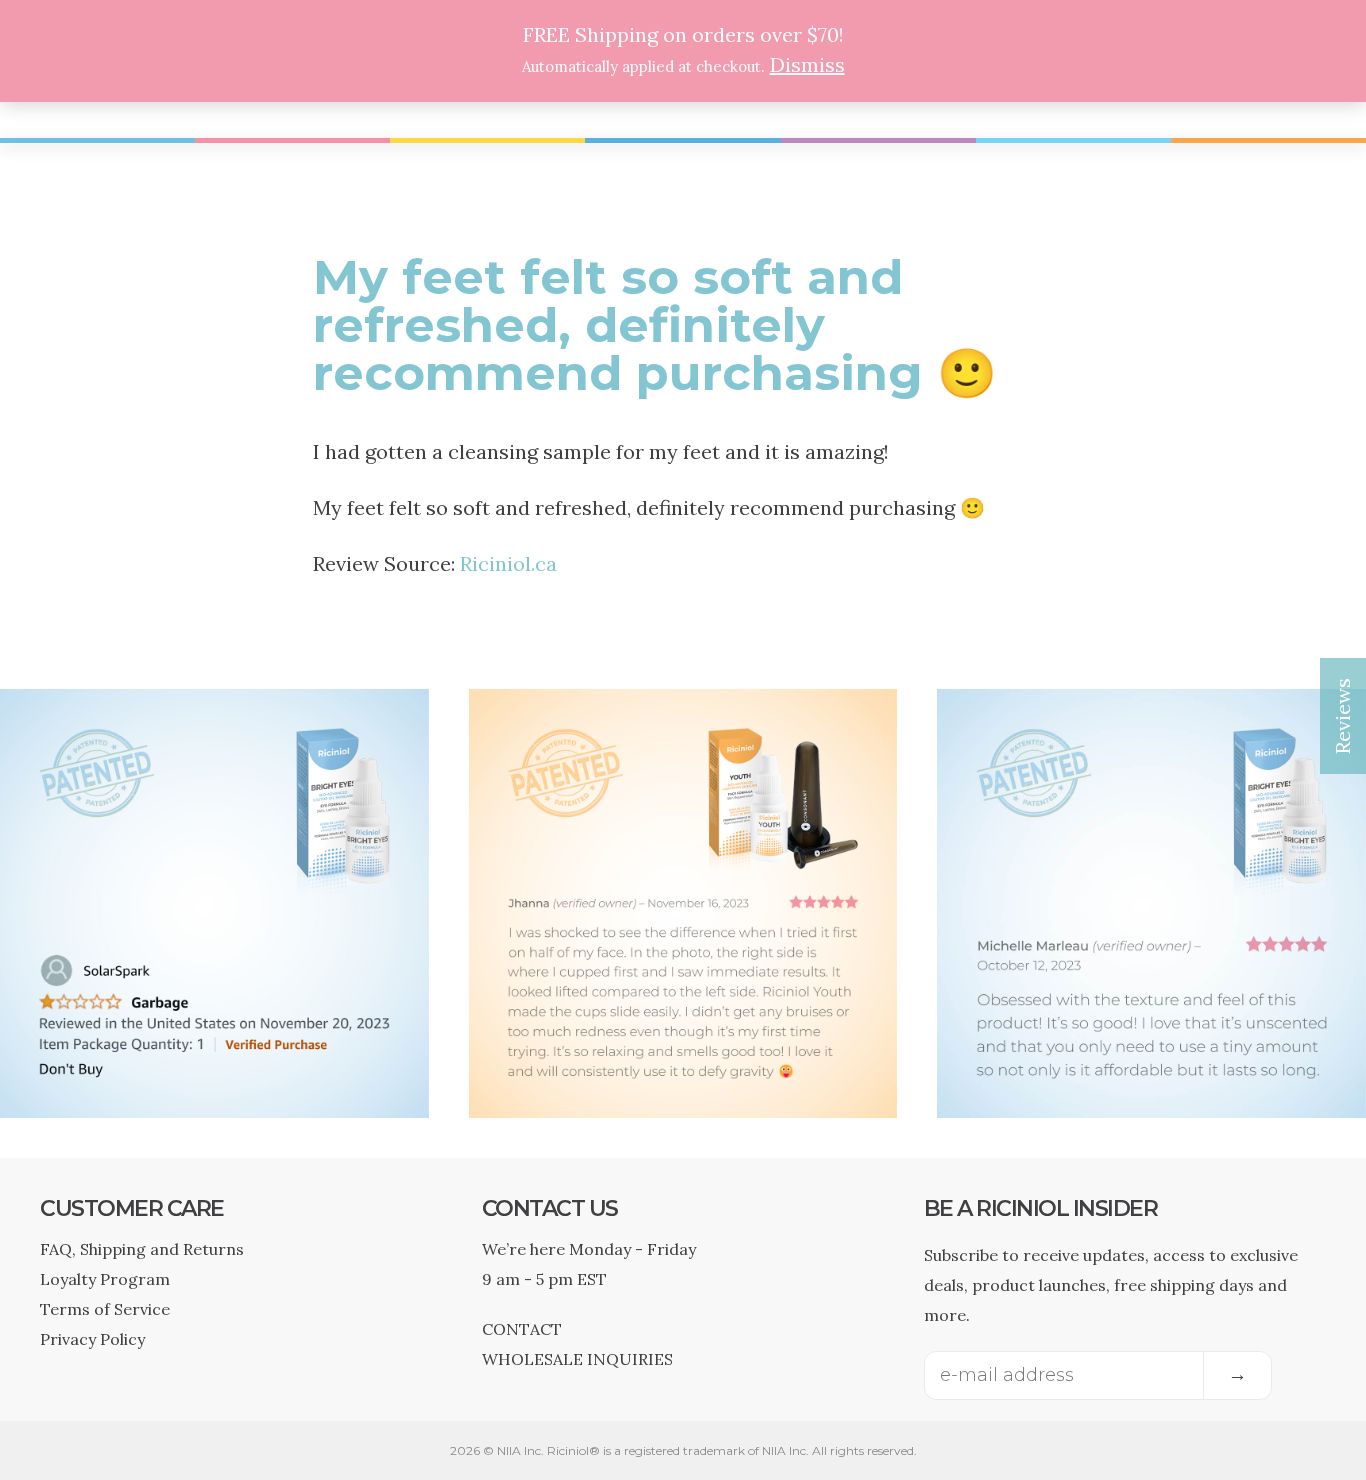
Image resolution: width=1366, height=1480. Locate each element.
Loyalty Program (105, 1279)
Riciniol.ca (508, 563)
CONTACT (522, 1329)
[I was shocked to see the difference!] (683, 1102)
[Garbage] (214, 1102)
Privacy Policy (92, 1339)
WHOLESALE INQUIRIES (577, 1359)
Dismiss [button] (807, 64)
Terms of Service (105, 1309)
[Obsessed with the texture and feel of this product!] (1151, 1102)
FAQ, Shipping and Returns (142, 1249)
